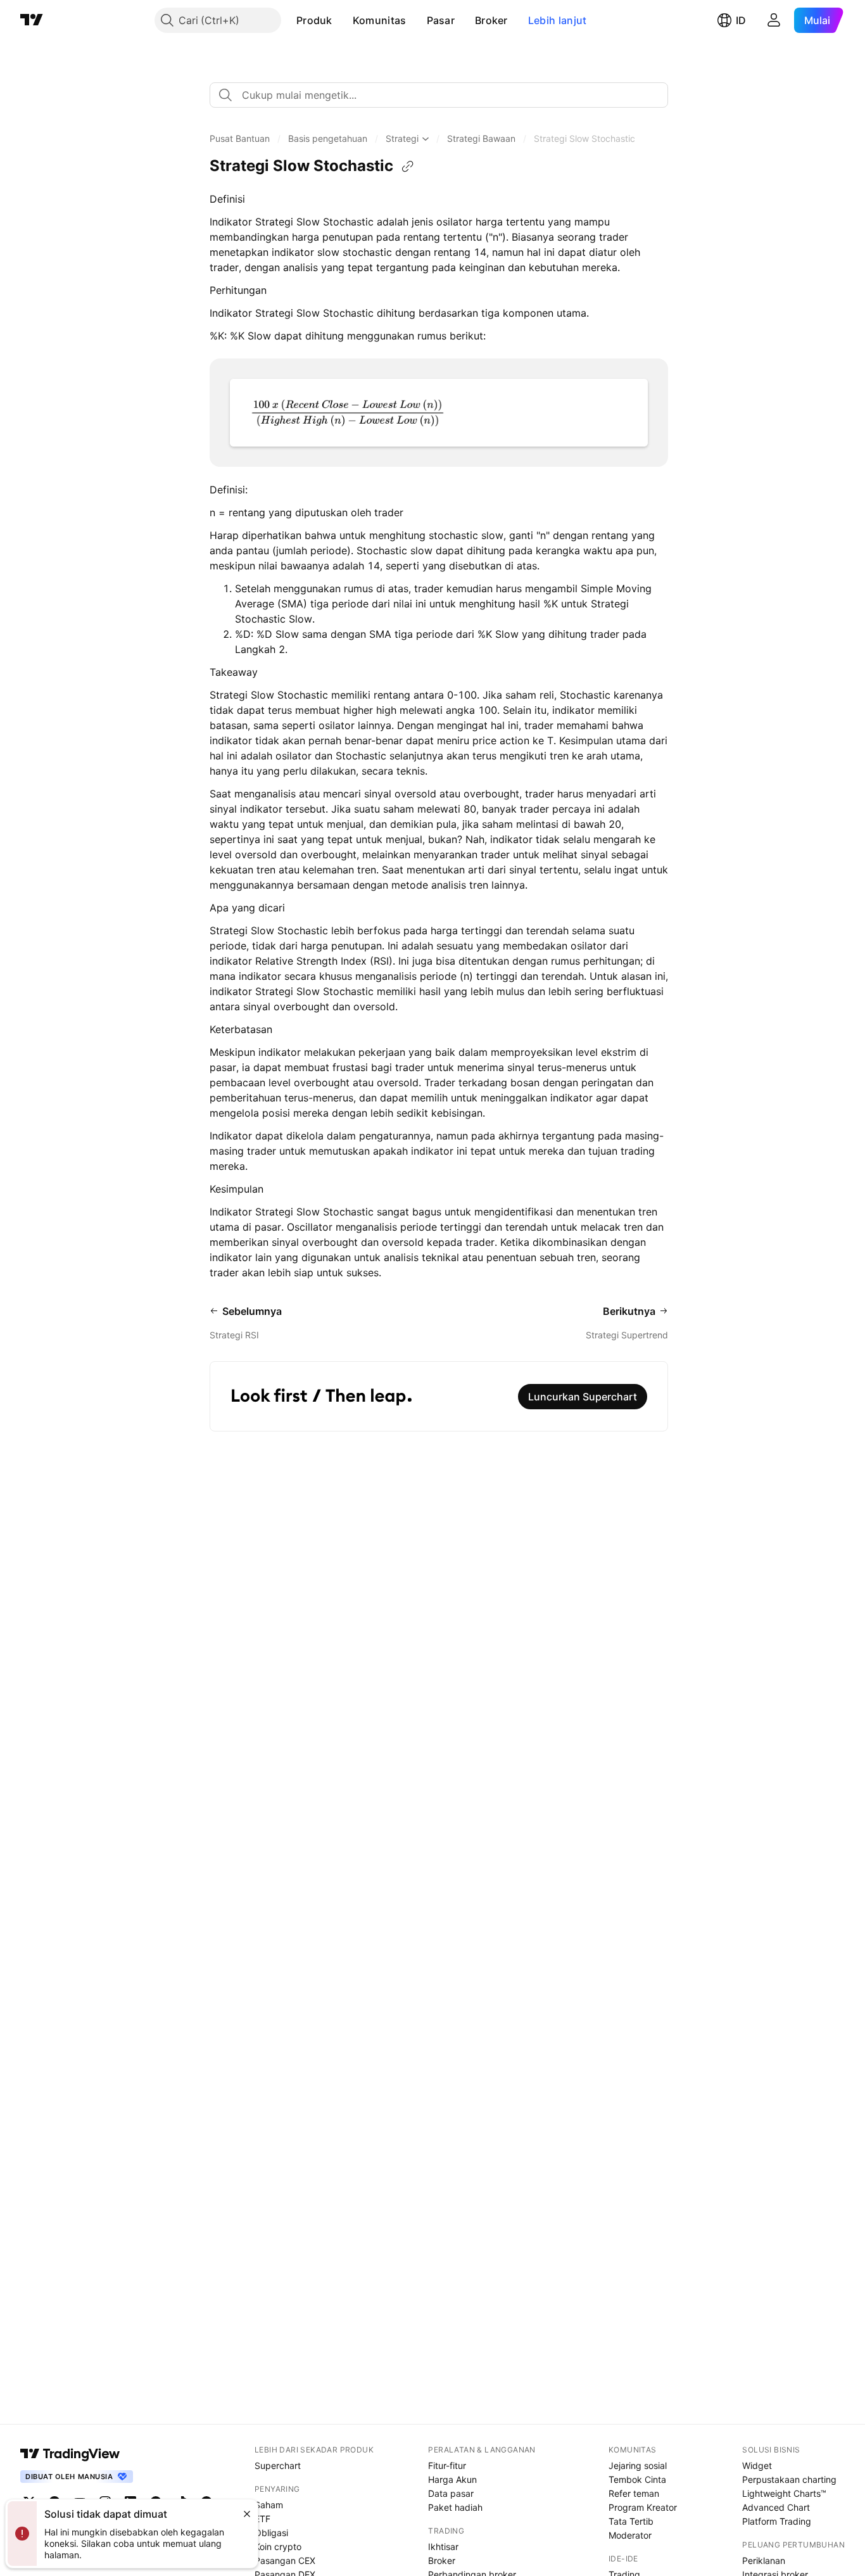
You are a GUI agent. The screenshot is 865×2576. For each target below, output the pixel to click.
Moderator (630, 2535)
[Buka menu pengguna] (774, 20)
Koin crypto (278, 2547)
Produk (314, 20)
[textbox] (444, 95)
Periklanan (764, 2560)
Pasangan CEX (285, 2560)
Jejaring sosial (638, 2465)
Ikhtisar (443, 2547)
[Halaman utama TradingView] (32, 20)
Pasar (441, 20)
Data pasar (451, 2493)
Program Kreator (643, 2507)
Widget (757, 2465)
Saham (269, 2505)
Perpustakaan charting (789, 2479)
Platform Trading (777, 2521)
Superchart (278, 2465)
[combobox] (439, 95)
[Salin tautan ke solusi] (408, 167)
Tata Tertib (631, 2521)
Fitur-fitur (447, 2465)
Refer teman (634, 2493)
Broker (491, 20)
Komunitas (380, 20)
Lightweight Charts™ (784, 2493)
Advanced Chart (776, 2507)
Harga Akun (452, 2479)
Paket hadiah (455, 2507)
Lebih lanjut (558, 20)
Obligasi (271, 2533)
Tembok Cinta (637, 2479)
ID (741, 20)
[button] (342, 20)
